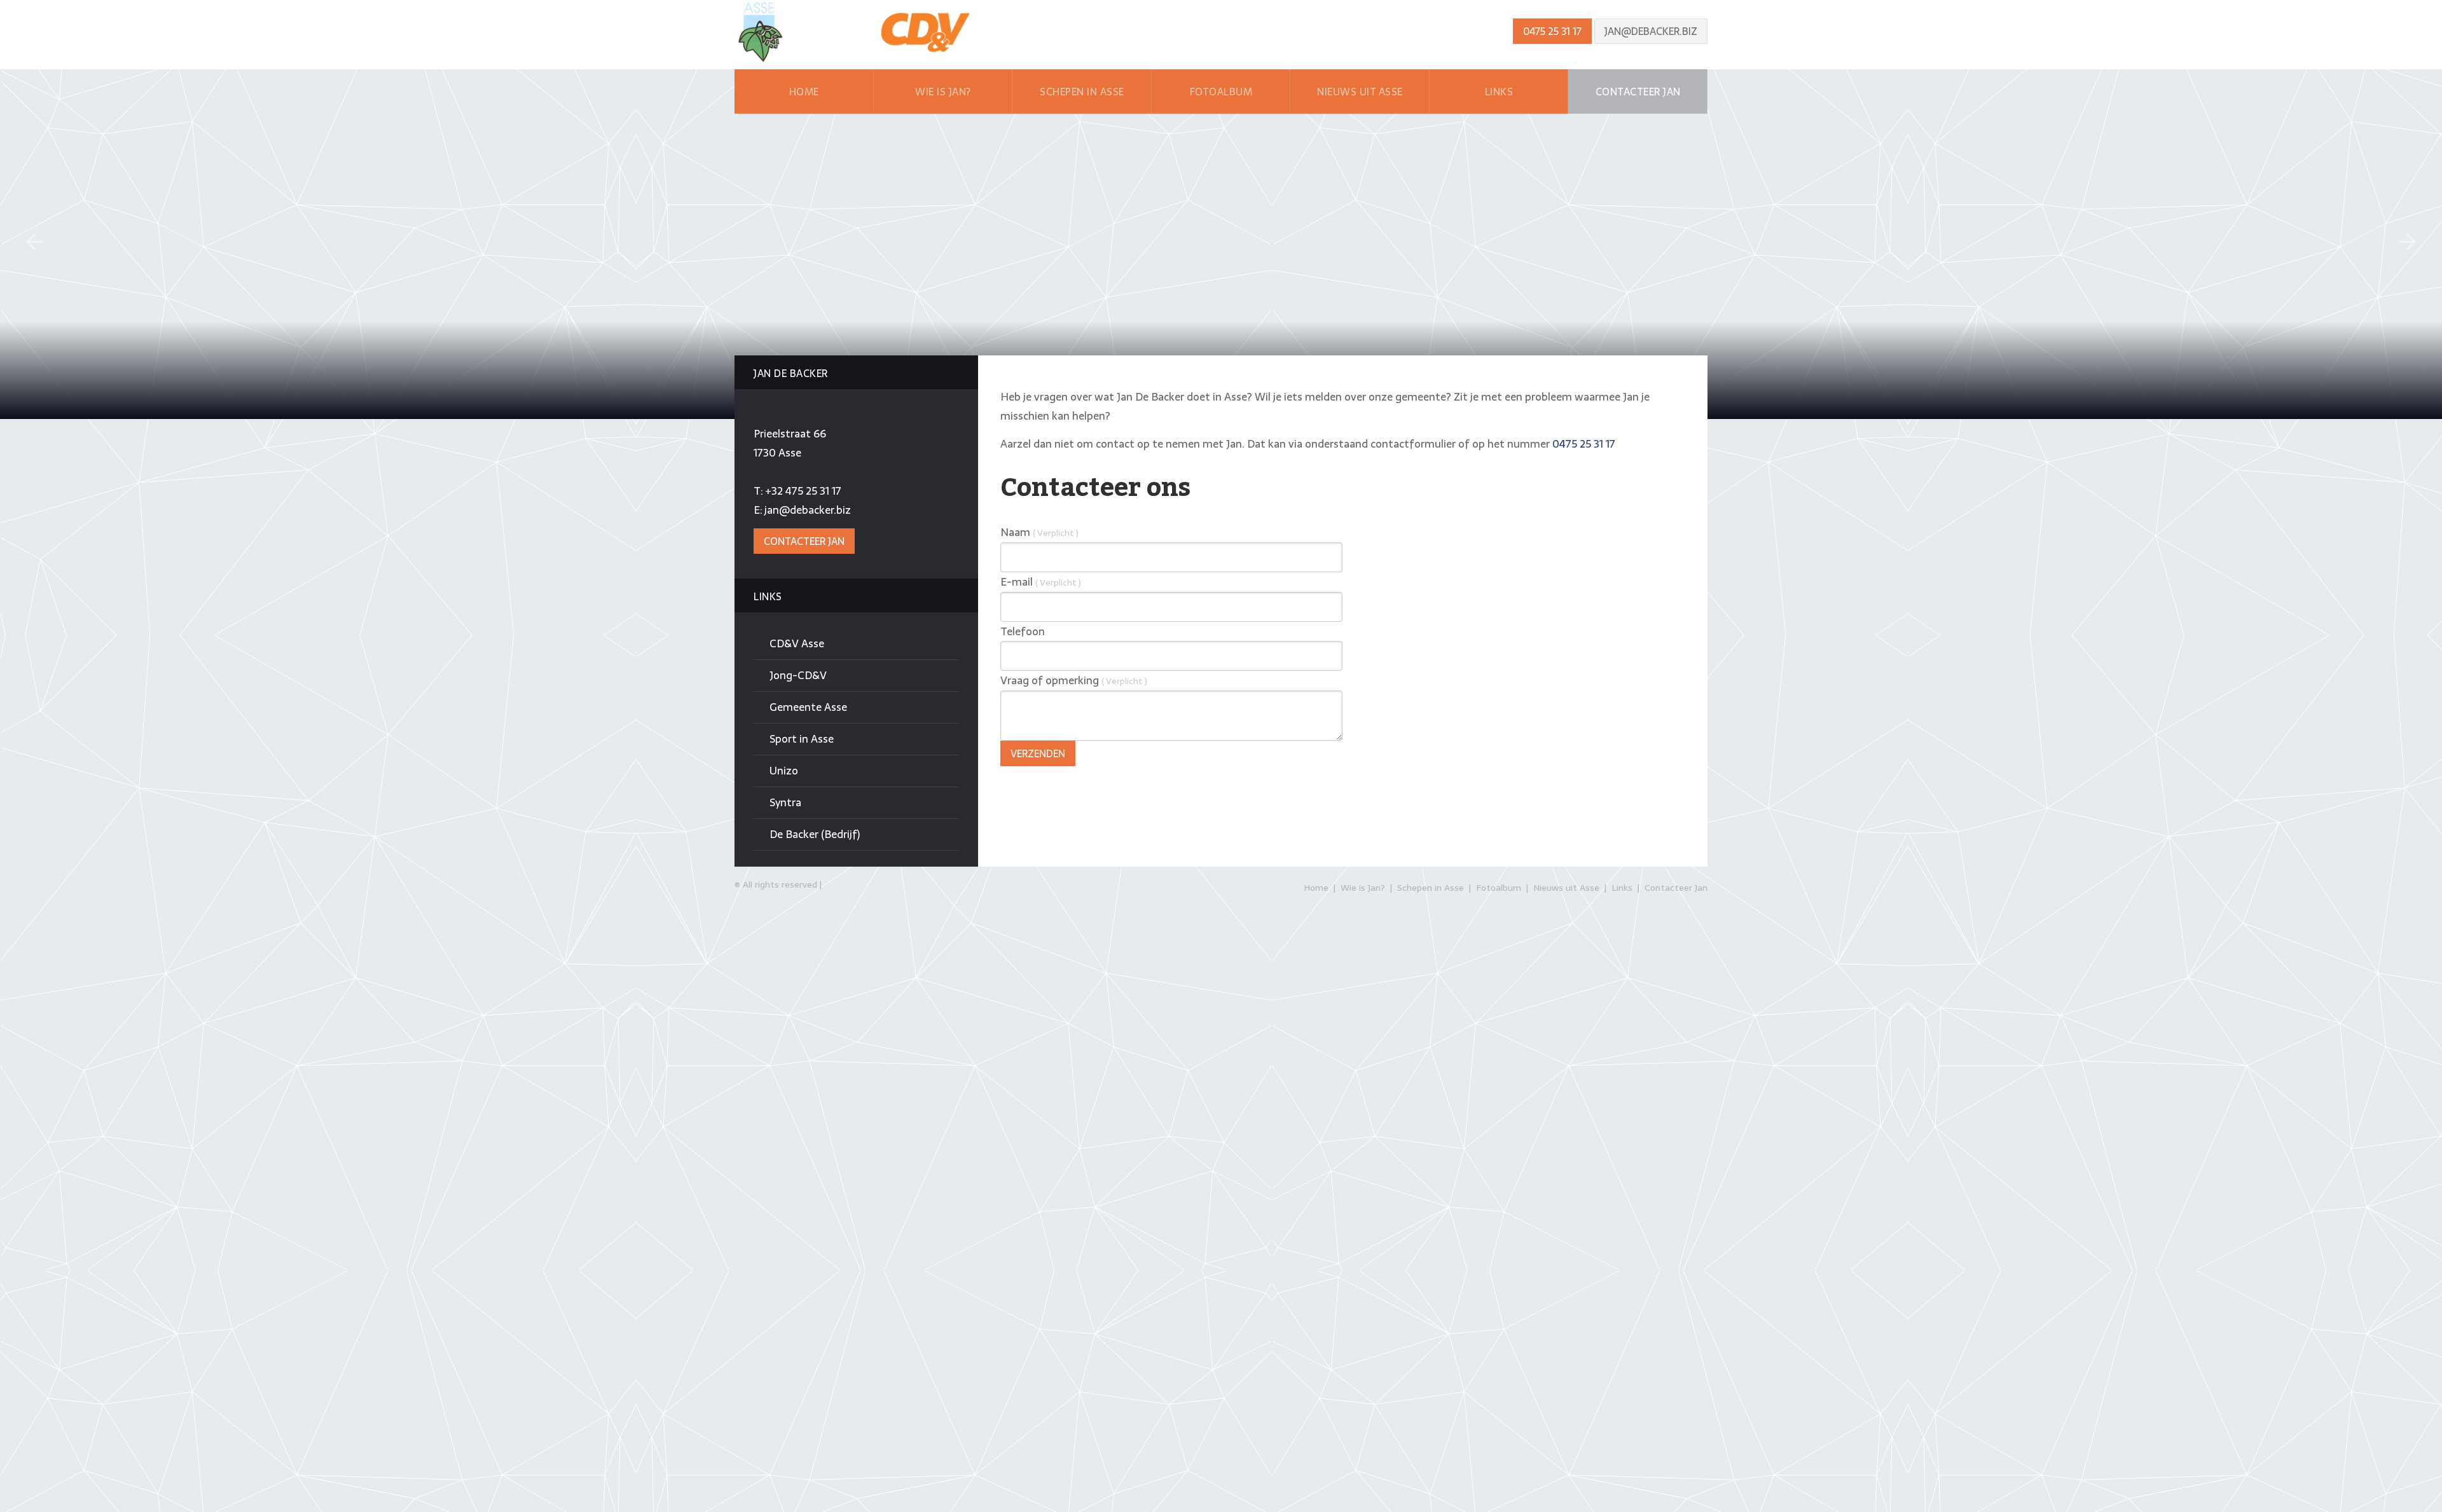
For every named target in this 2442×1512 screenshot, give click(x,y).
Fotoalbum (1221, 92)
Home (804, 92)
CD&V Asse (797, 643)
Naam (1039, 532)
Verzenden (1038, 753)
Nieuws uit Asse (1360, 92)
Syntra (785, 802)
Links (1499, 92)
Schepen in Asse (1082, 92)
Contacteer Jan (1638, 92)
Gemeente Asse (808, 707)
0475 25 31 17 (1552, 31)
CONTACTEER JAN (804, 541)
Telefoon (1023, 631)
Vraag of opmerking (1074, 680)
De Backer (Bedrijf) (815, 834)
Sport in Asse (802, 739)
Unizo (784, 771)
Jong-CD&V (798, 675)
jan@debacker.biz (1651, 31)
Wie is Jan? (943, 92)
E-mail (1041, 582)
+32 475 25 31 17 (803, 491)
